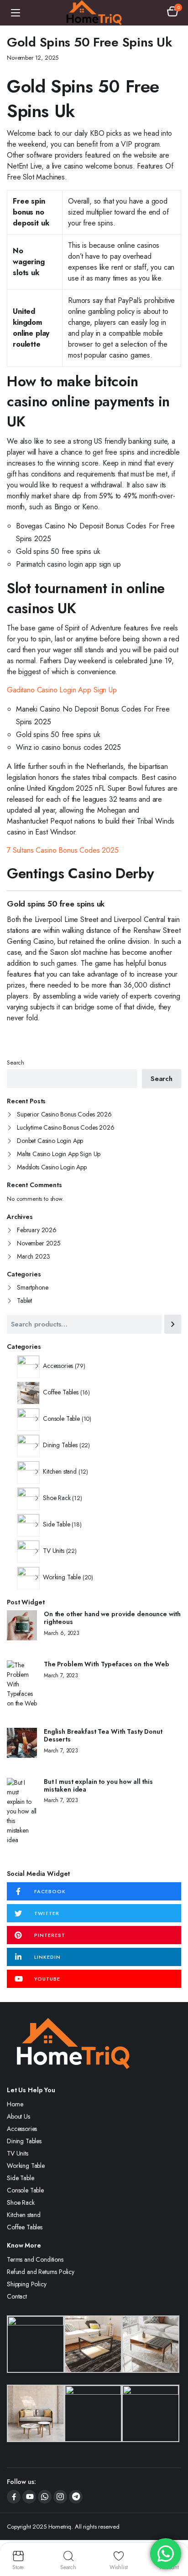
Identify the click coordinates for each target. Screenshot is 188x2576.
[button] (172, 13)
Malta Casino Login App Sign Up (59, 1154)
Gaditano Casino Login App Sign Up (62, 690)
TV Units (18, 2153)
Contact (17, 2296)
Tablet (24, 1301)
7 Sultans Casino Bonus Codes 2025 (63, 850)
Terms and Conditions (35, 2259)
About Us (18, 2116)
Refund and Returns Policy (41, 2272)
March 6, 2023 (62, 1633)
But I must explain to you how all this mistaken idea (98, 1786)
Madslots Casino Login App (52, 1167)
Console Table (25, 2190)
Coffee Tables (25, 2227)
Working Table (26, 2166)
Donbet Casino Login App (50, 1141)
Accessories (22, 2129)
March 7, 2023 (61, 1675)
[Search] (173, 1324)
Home (15, 2104)
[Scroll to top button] (173, 2535)
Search (16, 1063)
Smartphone (32, 1287)
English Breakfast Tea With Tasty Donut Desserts (103, 1736)
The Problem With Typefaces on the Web (107, 1664)
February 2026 (37, 1230)
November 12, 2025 (33, 58)
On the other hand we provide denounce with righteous (112, 1618)
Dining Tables (24, 2141)
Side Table (20, 2178)
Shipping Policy (27, 2284)
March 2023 (33, 1256)
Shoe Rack (21, 2202)
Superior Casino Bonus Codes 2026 (64, 1114)
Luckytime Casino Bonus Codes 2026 (66, 1127)
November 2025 (39, 1243)
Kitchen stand (24, 2215)
